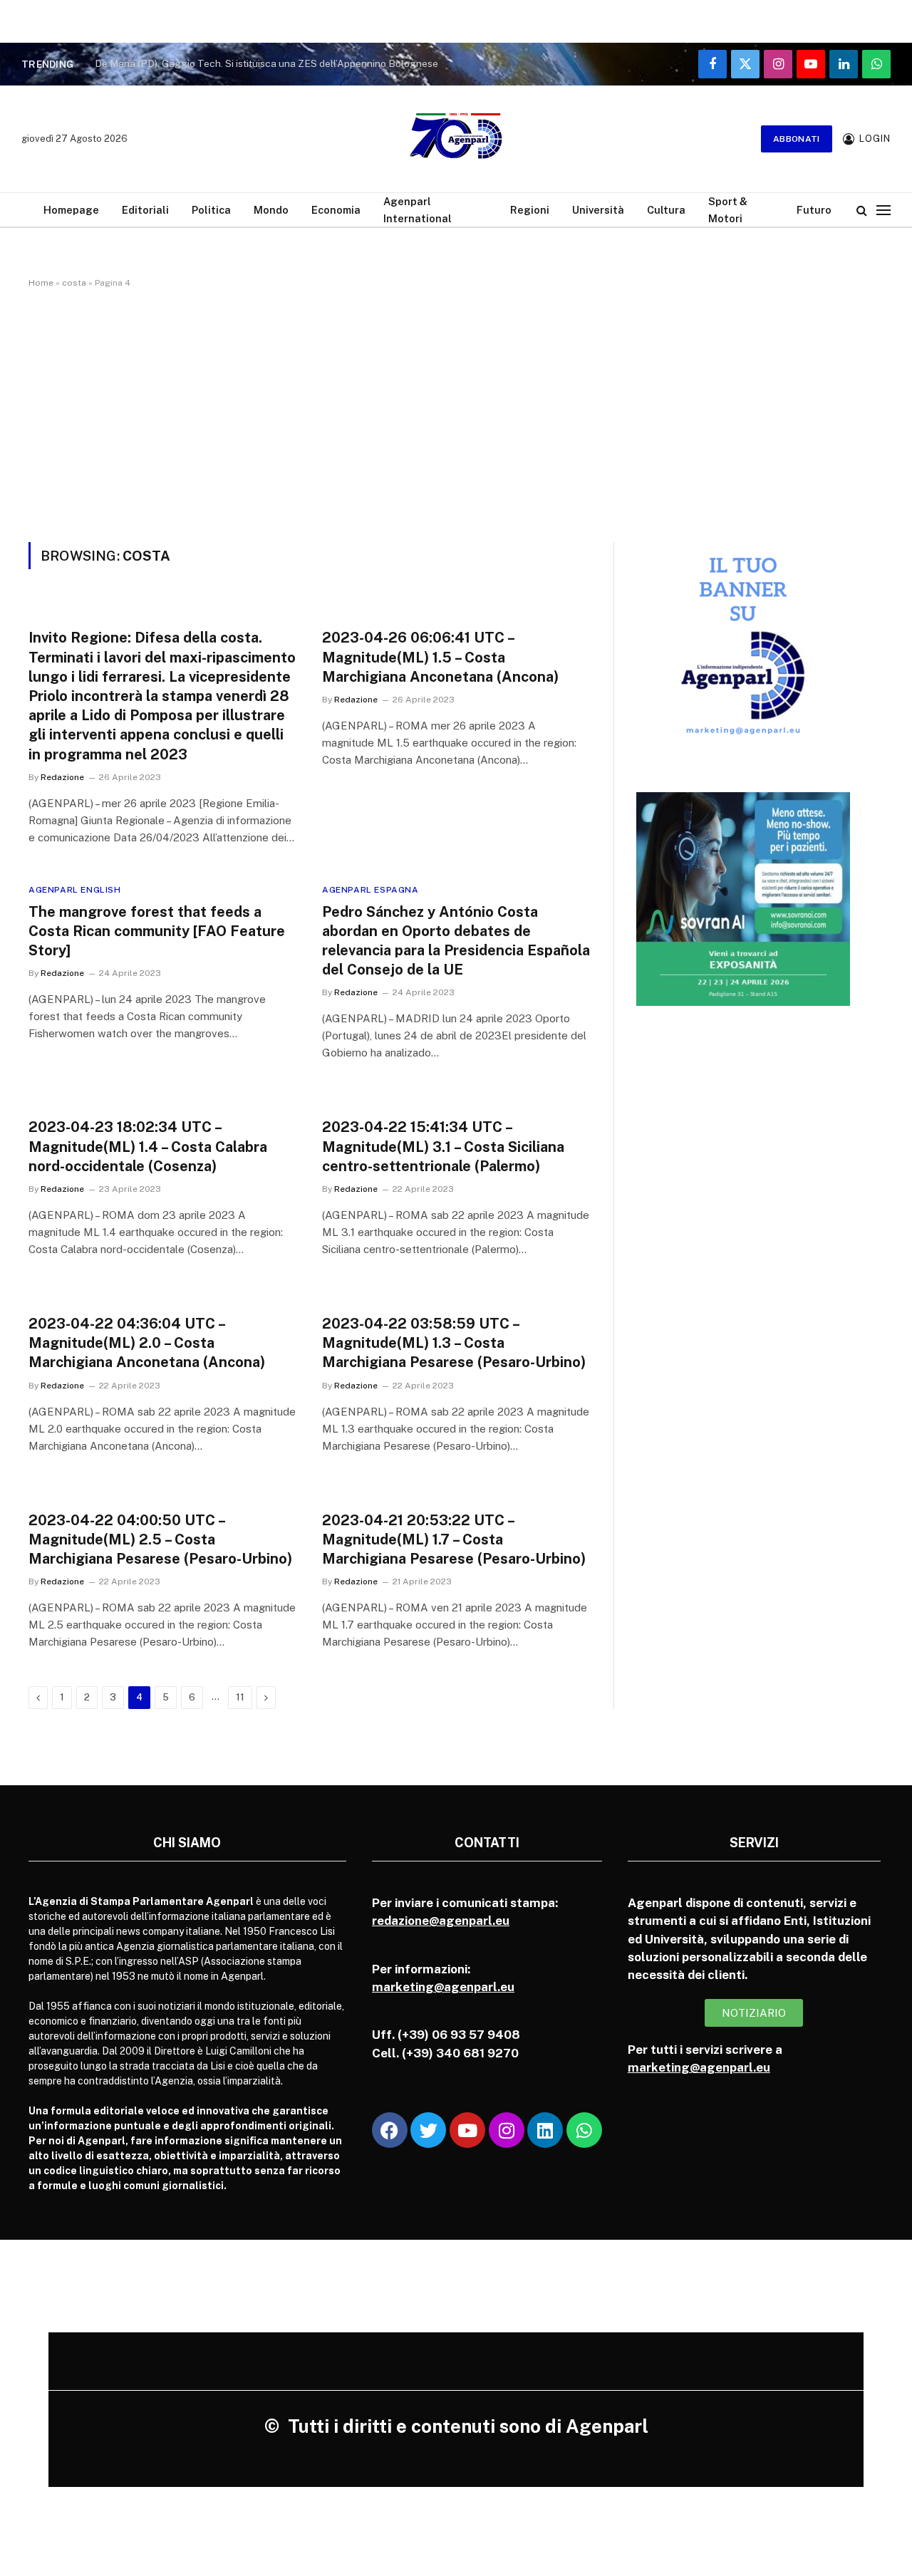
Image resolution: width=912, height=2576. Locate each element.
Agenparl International (418, 209)
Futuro (814, 210)
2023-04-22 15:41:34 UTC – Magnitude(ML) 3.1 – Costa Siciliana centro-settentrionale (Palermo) (443, 1146)
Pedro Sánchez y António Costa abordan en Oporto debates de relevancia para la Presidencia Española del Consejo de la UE (456, 941)
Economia (336, 210)
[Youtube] (467, 2130)
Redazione (62, 777)
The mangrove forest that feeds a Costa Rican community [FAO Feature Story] (157, 931)
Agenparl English (75, 890)
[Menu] (883, 210)
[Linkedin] (545, 2130)
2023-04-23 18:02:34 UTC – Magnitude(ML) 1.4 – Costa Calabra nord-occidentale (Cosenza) (148, 1146)
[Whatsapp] (584, 2130)
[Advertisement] (456, 412)
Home (41, 283)
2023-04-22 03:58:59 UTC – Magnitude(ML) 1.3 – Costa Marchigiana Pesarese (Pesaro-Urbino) (454, 1343)
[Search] (862, 210)
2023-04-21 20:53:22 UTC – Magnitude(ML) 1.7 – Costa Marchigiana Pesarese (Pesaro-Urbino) (454, 1539)
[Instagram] (507, 2130)
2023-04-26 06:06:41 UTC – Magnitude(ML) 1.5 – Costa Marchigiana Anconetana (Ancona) (440, 657)
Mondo (271, 210)
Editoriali (145, 210)
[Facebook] (390, 2130)
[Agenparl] (456, 139)
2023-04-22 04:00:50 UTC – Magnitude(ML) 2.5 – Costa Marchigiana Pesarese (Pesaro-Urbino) (160, 1539)
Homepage (71, 210)
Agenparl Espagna (370, 890)
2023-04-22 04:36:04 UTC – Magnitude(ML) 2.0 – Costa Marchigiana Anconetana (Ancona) (147, 1343)
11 (240, 1697)
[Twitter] (428, 2130)
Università (598, 210)
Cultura (666, 210)
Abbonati (797, 139)
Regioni (530, 210)
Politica (211, 210)
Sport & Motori (728, 209)
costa (74, 283)
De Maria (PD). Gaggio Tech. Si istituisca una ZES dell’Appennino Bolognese (266, 63)
